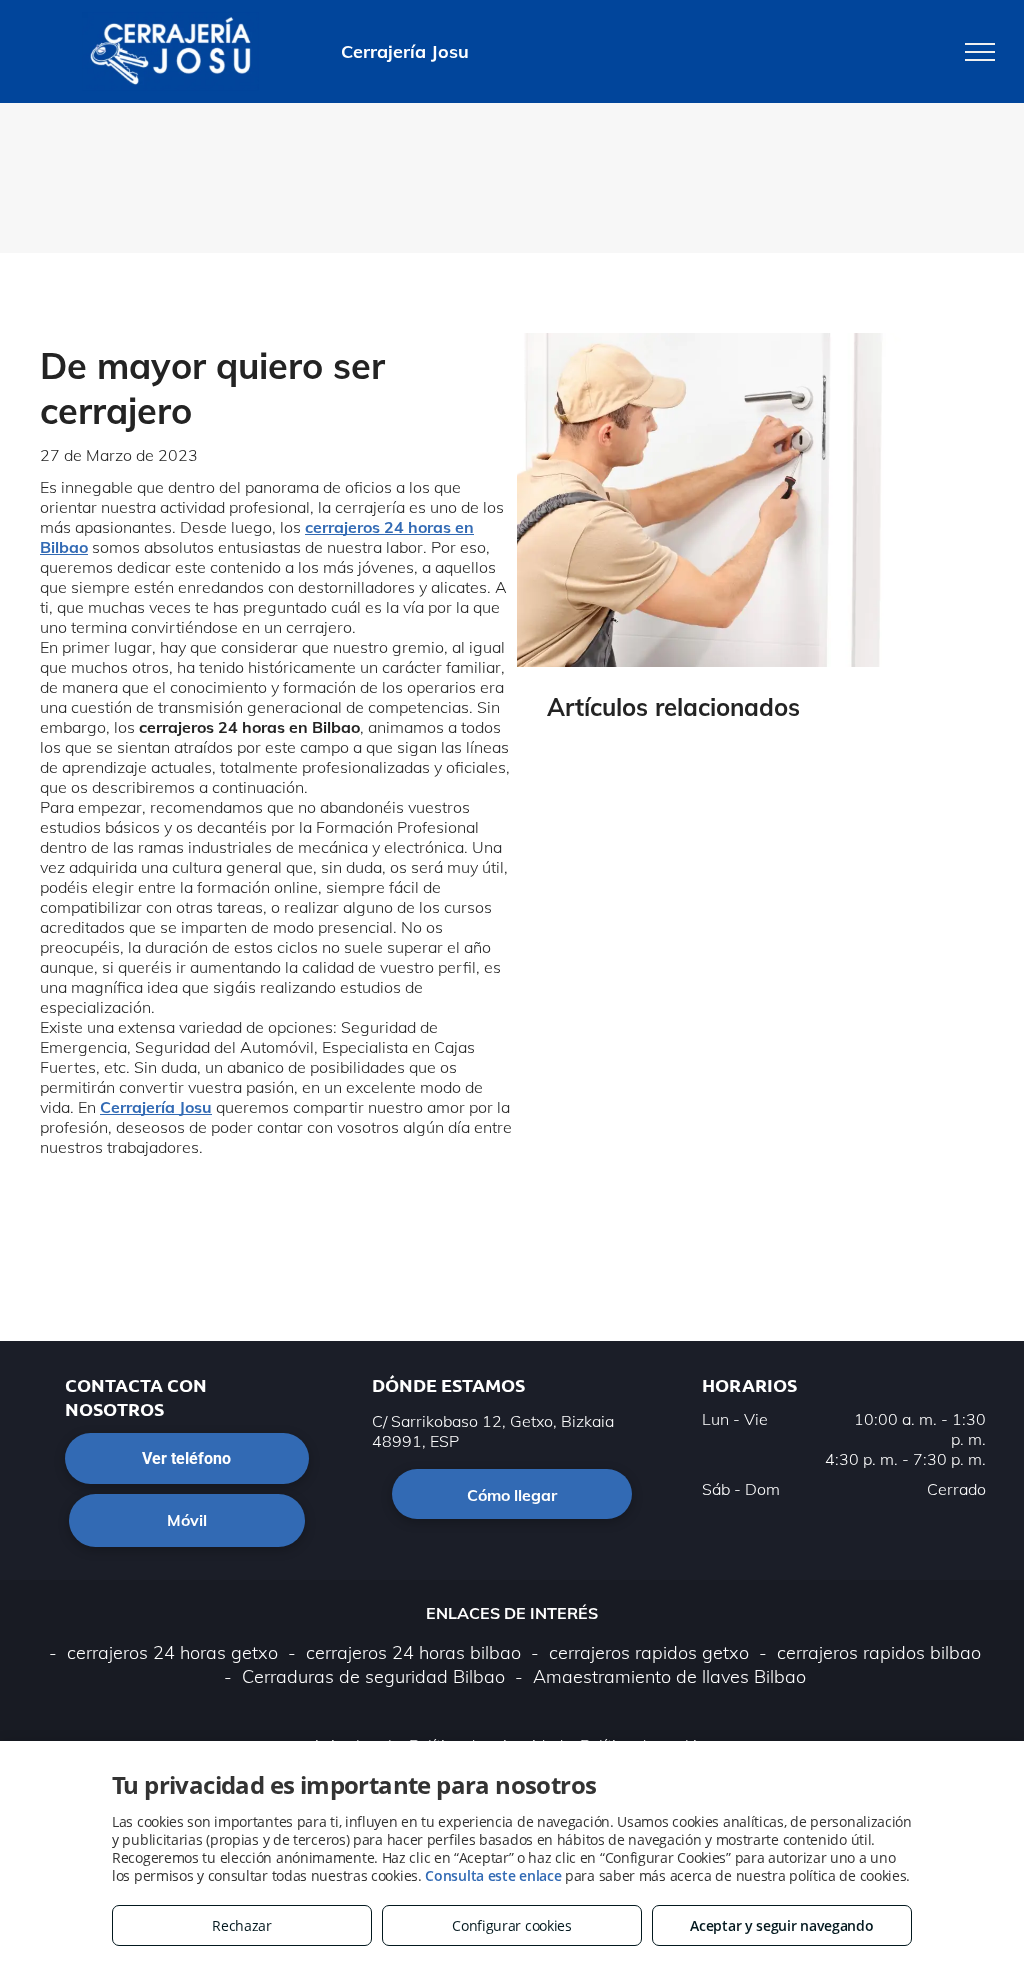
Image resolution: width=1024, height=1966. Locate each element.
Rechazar (242, 1925)
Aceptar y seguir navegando (781, 1925)
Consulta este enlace (493, 1875)
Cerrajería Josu (156, 1107)
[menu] (980, 52)
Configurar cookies (512, 1925)
